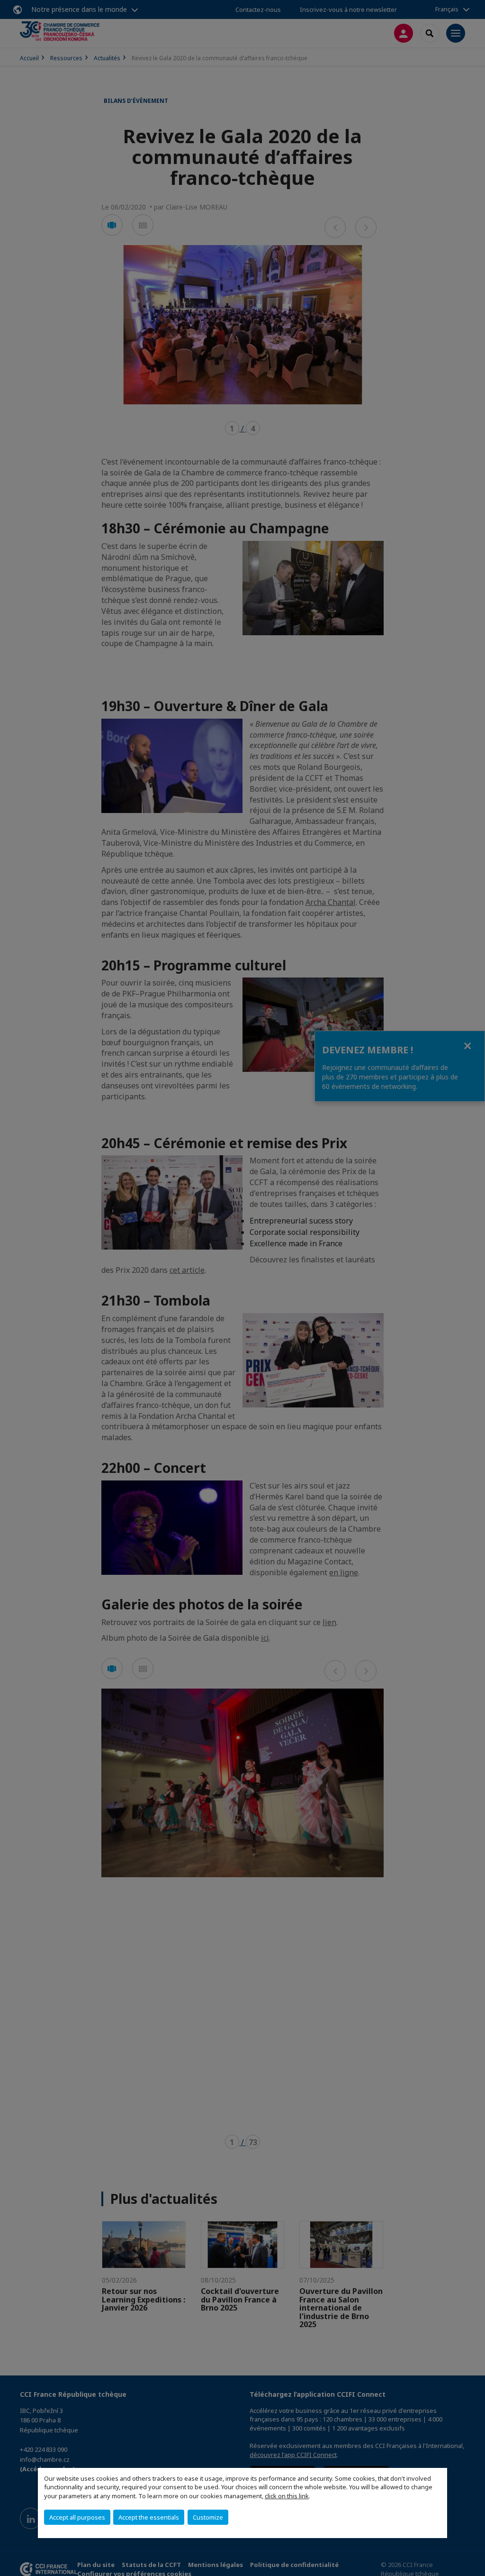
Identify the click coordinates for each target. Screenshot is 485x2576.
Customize (208, 2517)
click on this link (287, 2496)
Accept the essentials (149, 2517)
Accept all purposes (77, 2517)
